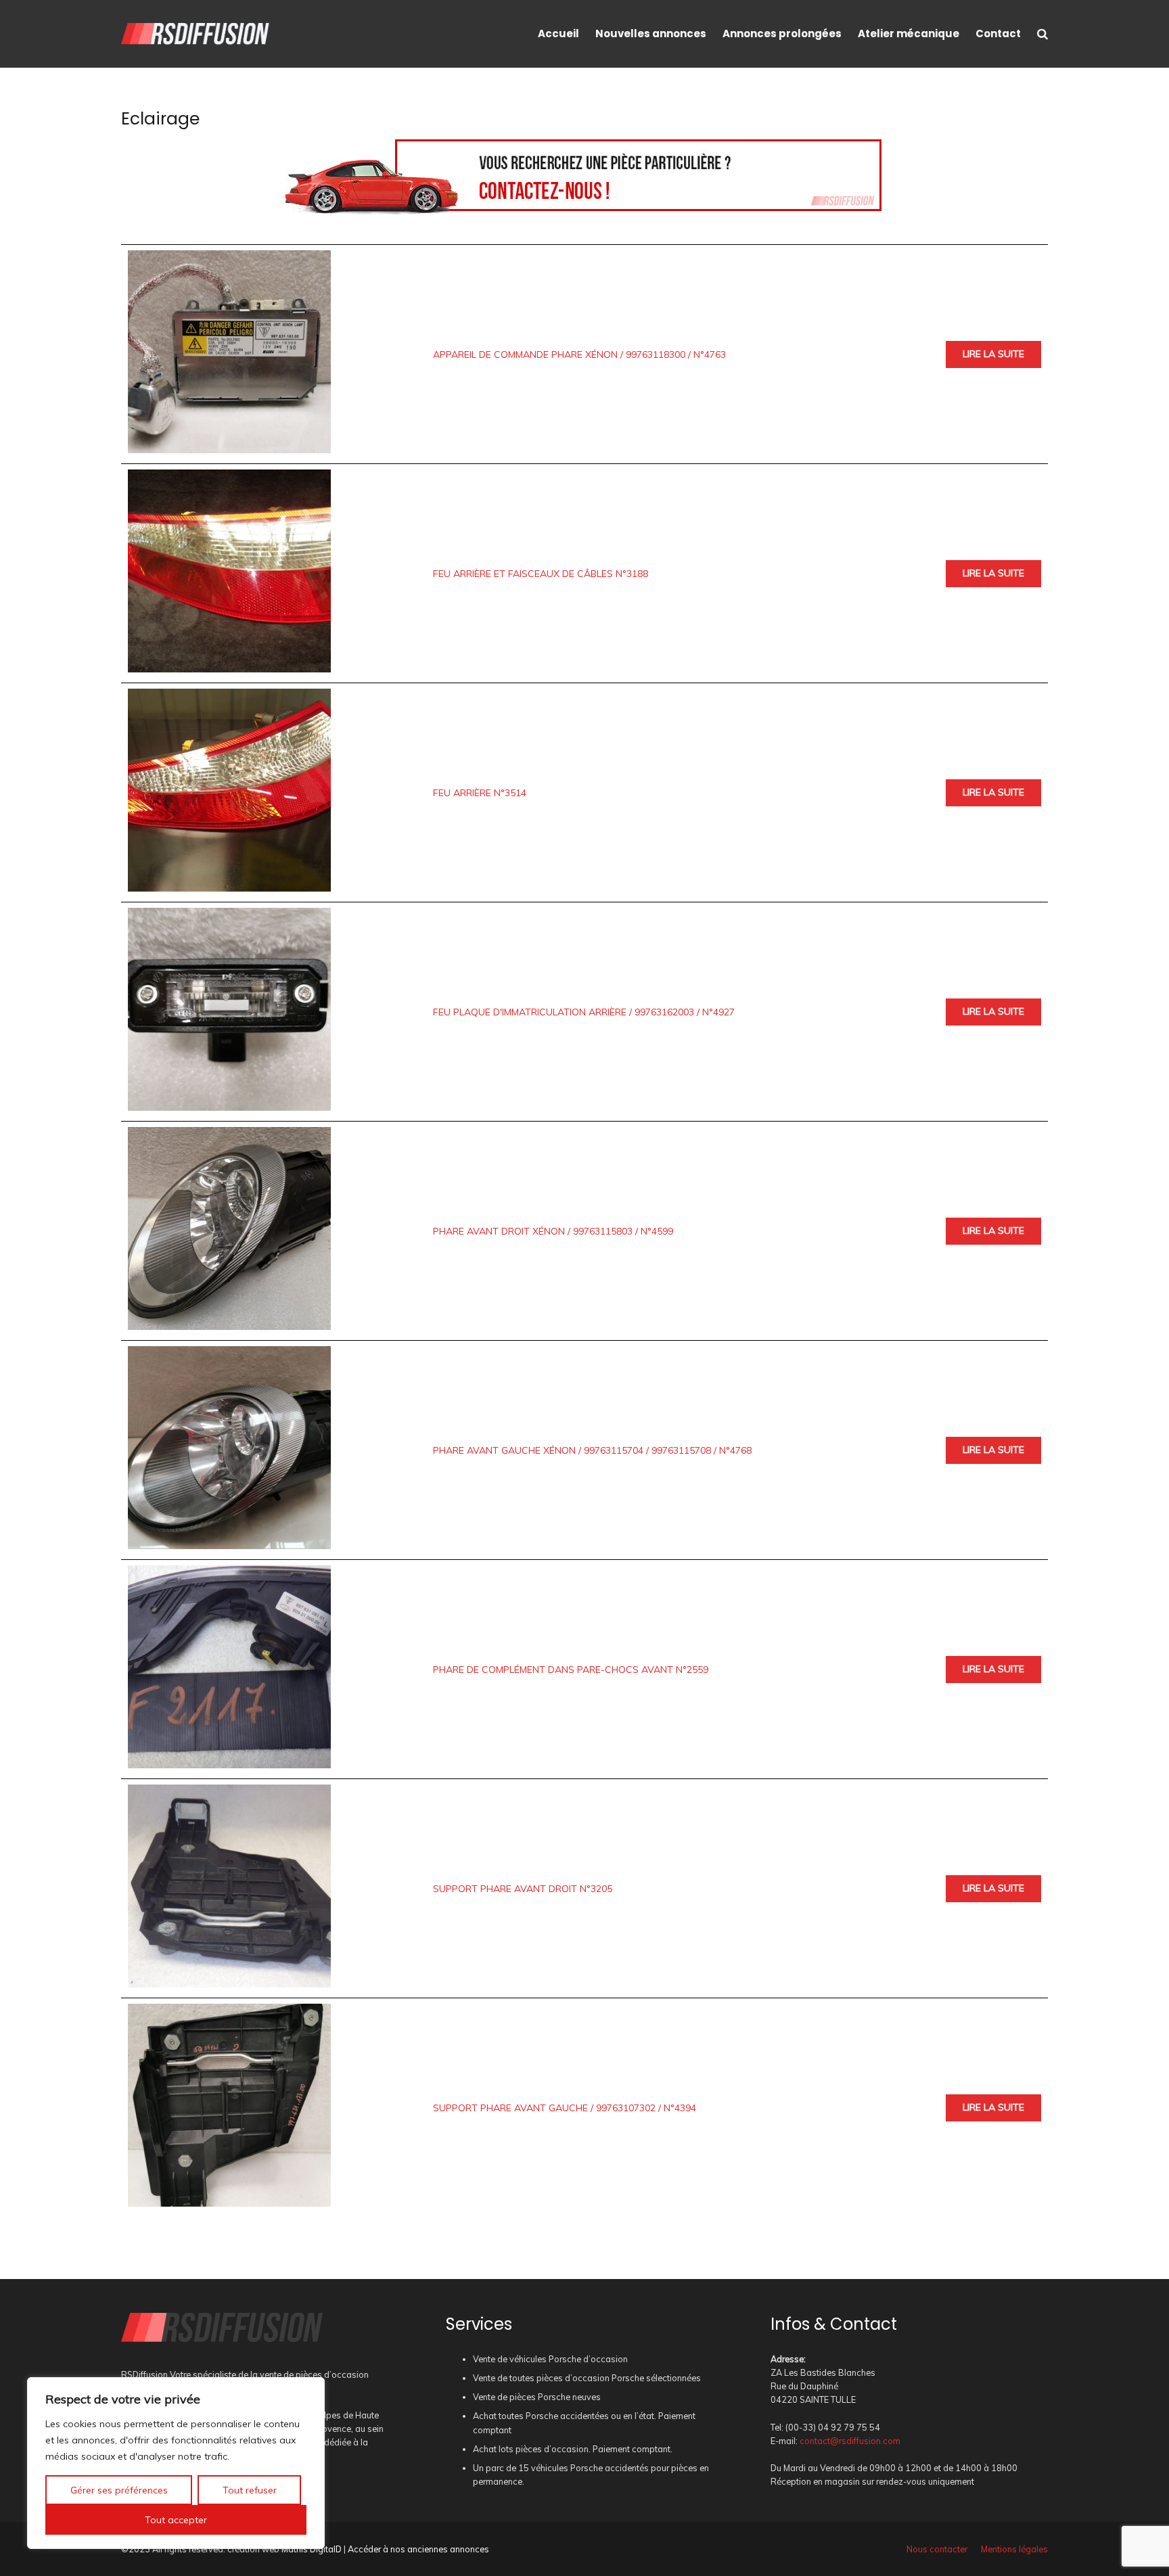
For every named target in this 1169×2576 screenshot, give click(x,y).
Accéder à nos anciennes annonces (418, 2549)
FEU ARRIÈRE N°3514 (480, 793)
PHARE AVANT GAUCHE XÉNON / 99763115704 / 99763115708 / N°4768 (592, 1450)
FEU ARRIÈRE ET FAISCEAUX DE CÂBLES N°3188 (541, 574)
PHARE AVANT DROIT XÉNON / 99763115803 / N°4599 (553, 1231)
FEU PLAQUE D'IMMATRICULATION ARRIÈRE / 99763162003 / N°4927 (584, 1012)
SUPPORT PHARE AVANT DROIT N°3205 (523, 1889)
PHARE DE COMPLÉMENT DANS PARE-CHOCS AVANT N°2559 (571, 1670)
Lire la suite (993, 354)
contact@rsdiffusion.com (850, 2441)
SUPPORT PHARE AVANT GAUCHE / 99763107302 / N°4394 (565, 2108)
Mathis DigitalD (312, 2549)
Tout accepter (176, 2520)
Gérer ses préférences (119, 2490)
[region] (176, 2463)
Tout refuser (250, 2490)
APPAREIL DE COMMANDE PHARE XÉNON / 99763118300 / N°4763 (579, 354)
